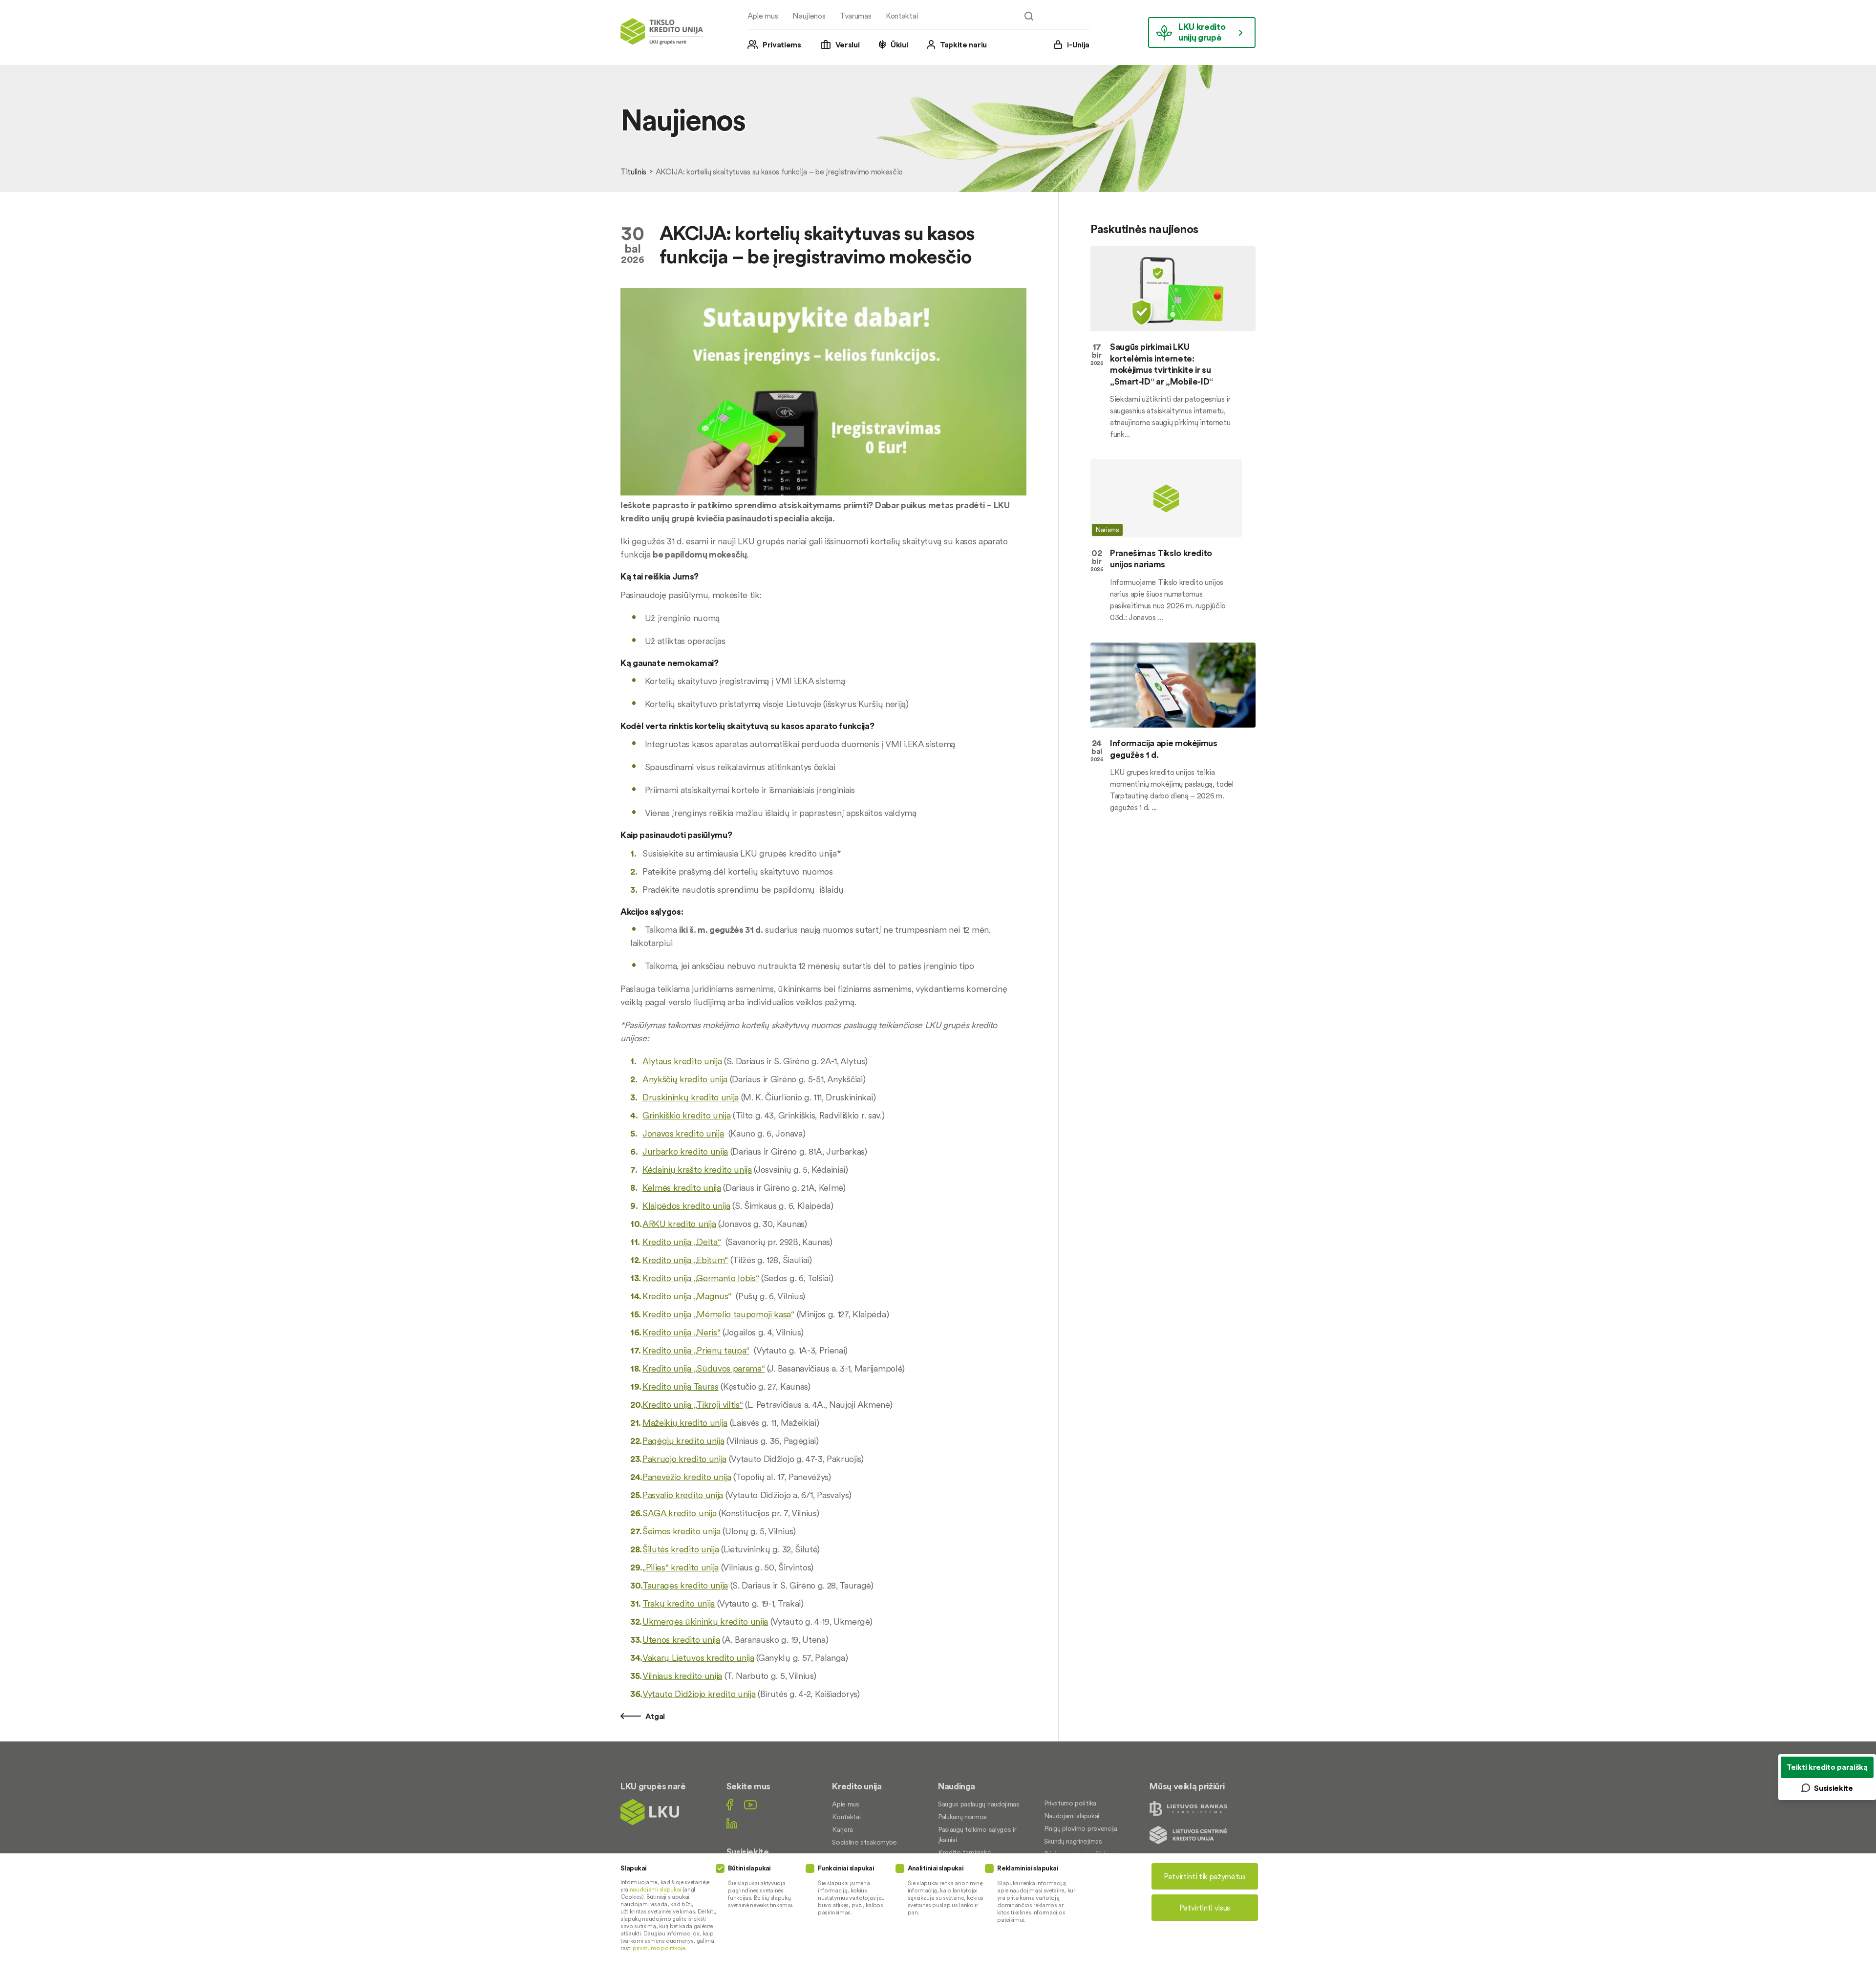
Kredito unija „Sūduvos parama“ (703, 1368)
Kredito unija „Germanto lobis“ (701, 1278)
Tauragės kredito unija (685, 1585)
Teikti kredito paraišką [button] (1827, 1767)
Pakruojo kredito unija (684, 1459)
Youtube (750, 1805)
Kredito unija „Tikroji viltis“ (693, 1405)
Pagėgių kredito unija (683, 1441)
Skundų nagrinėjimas (1073, 1841)
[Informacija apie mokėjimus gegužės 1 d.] (1173, 685)
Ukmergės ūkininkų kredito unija (705, 1622)
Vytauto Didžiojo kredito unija (699, 1694)
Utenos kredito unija (681, 1640)
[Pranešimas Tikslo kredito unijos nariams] (1173, 498)
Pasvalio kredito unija (683, 1495)
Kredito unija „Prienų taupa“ (696, 1350)
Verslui (848, 44)
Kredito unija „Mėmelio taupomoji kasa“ (718, 1314)
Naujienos (809, 16)
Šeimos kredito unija (682, 1531)
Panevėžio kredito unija (687, 1477)
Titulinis (633, 172)
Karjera (842, 1829)
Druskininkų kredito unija (691, 1097)
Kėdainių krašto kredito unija (697, 1170)
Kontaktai (902, 16)
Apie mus (763, 16)
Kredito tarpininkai (965, 1852)
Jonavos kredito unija (683, 1133)
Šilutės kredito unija (681, 1549)
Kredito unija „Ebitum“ (685, 1260)
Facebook (730, 1805)
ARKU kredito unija (679, 1224)
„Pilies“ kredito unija (681, 1567)
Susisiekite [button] (1833, 1788)
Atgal (654, 1716)
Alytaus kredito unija (682, 1061)
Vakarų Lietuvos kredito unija (698, 1658)
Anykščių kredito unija (685, 1079)
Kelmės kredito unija (682, 1188)
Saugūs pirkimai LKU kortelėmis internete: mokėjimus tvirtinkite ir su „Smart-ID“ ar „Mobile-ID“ (1162, 364)
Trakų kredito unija (679, 1603)
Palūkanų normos (962, 1817)
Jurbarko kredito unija (685, 1151)
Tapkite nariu (963, 44)
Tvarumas (855, 16)
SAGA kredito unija (679, 1513)
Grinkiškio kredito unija (686, 1115)
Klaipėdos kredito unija (686, 1206)
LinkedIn (732, 1823)
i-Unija (1078, 44)
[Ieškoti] (1029, 16)
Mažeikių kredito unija (685, 1423)
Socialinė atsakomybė (864, 1842)
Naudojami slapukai (1072, 1816)
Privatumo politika (1070, 1803)
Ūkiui (899, 44)
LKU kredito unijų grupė (1202, 32)
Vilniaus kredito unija (682, 1676)
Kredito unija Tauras (681, 1386)
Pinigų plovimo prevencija (1081, 1828)
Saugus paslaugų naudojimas (979, 1804)
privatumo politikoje (659, 1948)
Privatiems (782, 44)
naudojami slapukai (655, 1889)
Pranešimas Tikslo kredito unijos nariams (1161, 558)
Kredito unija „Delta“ (682, 1242)
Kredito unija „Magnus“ (687, 1296)
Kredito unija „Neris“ (681, 1332)
